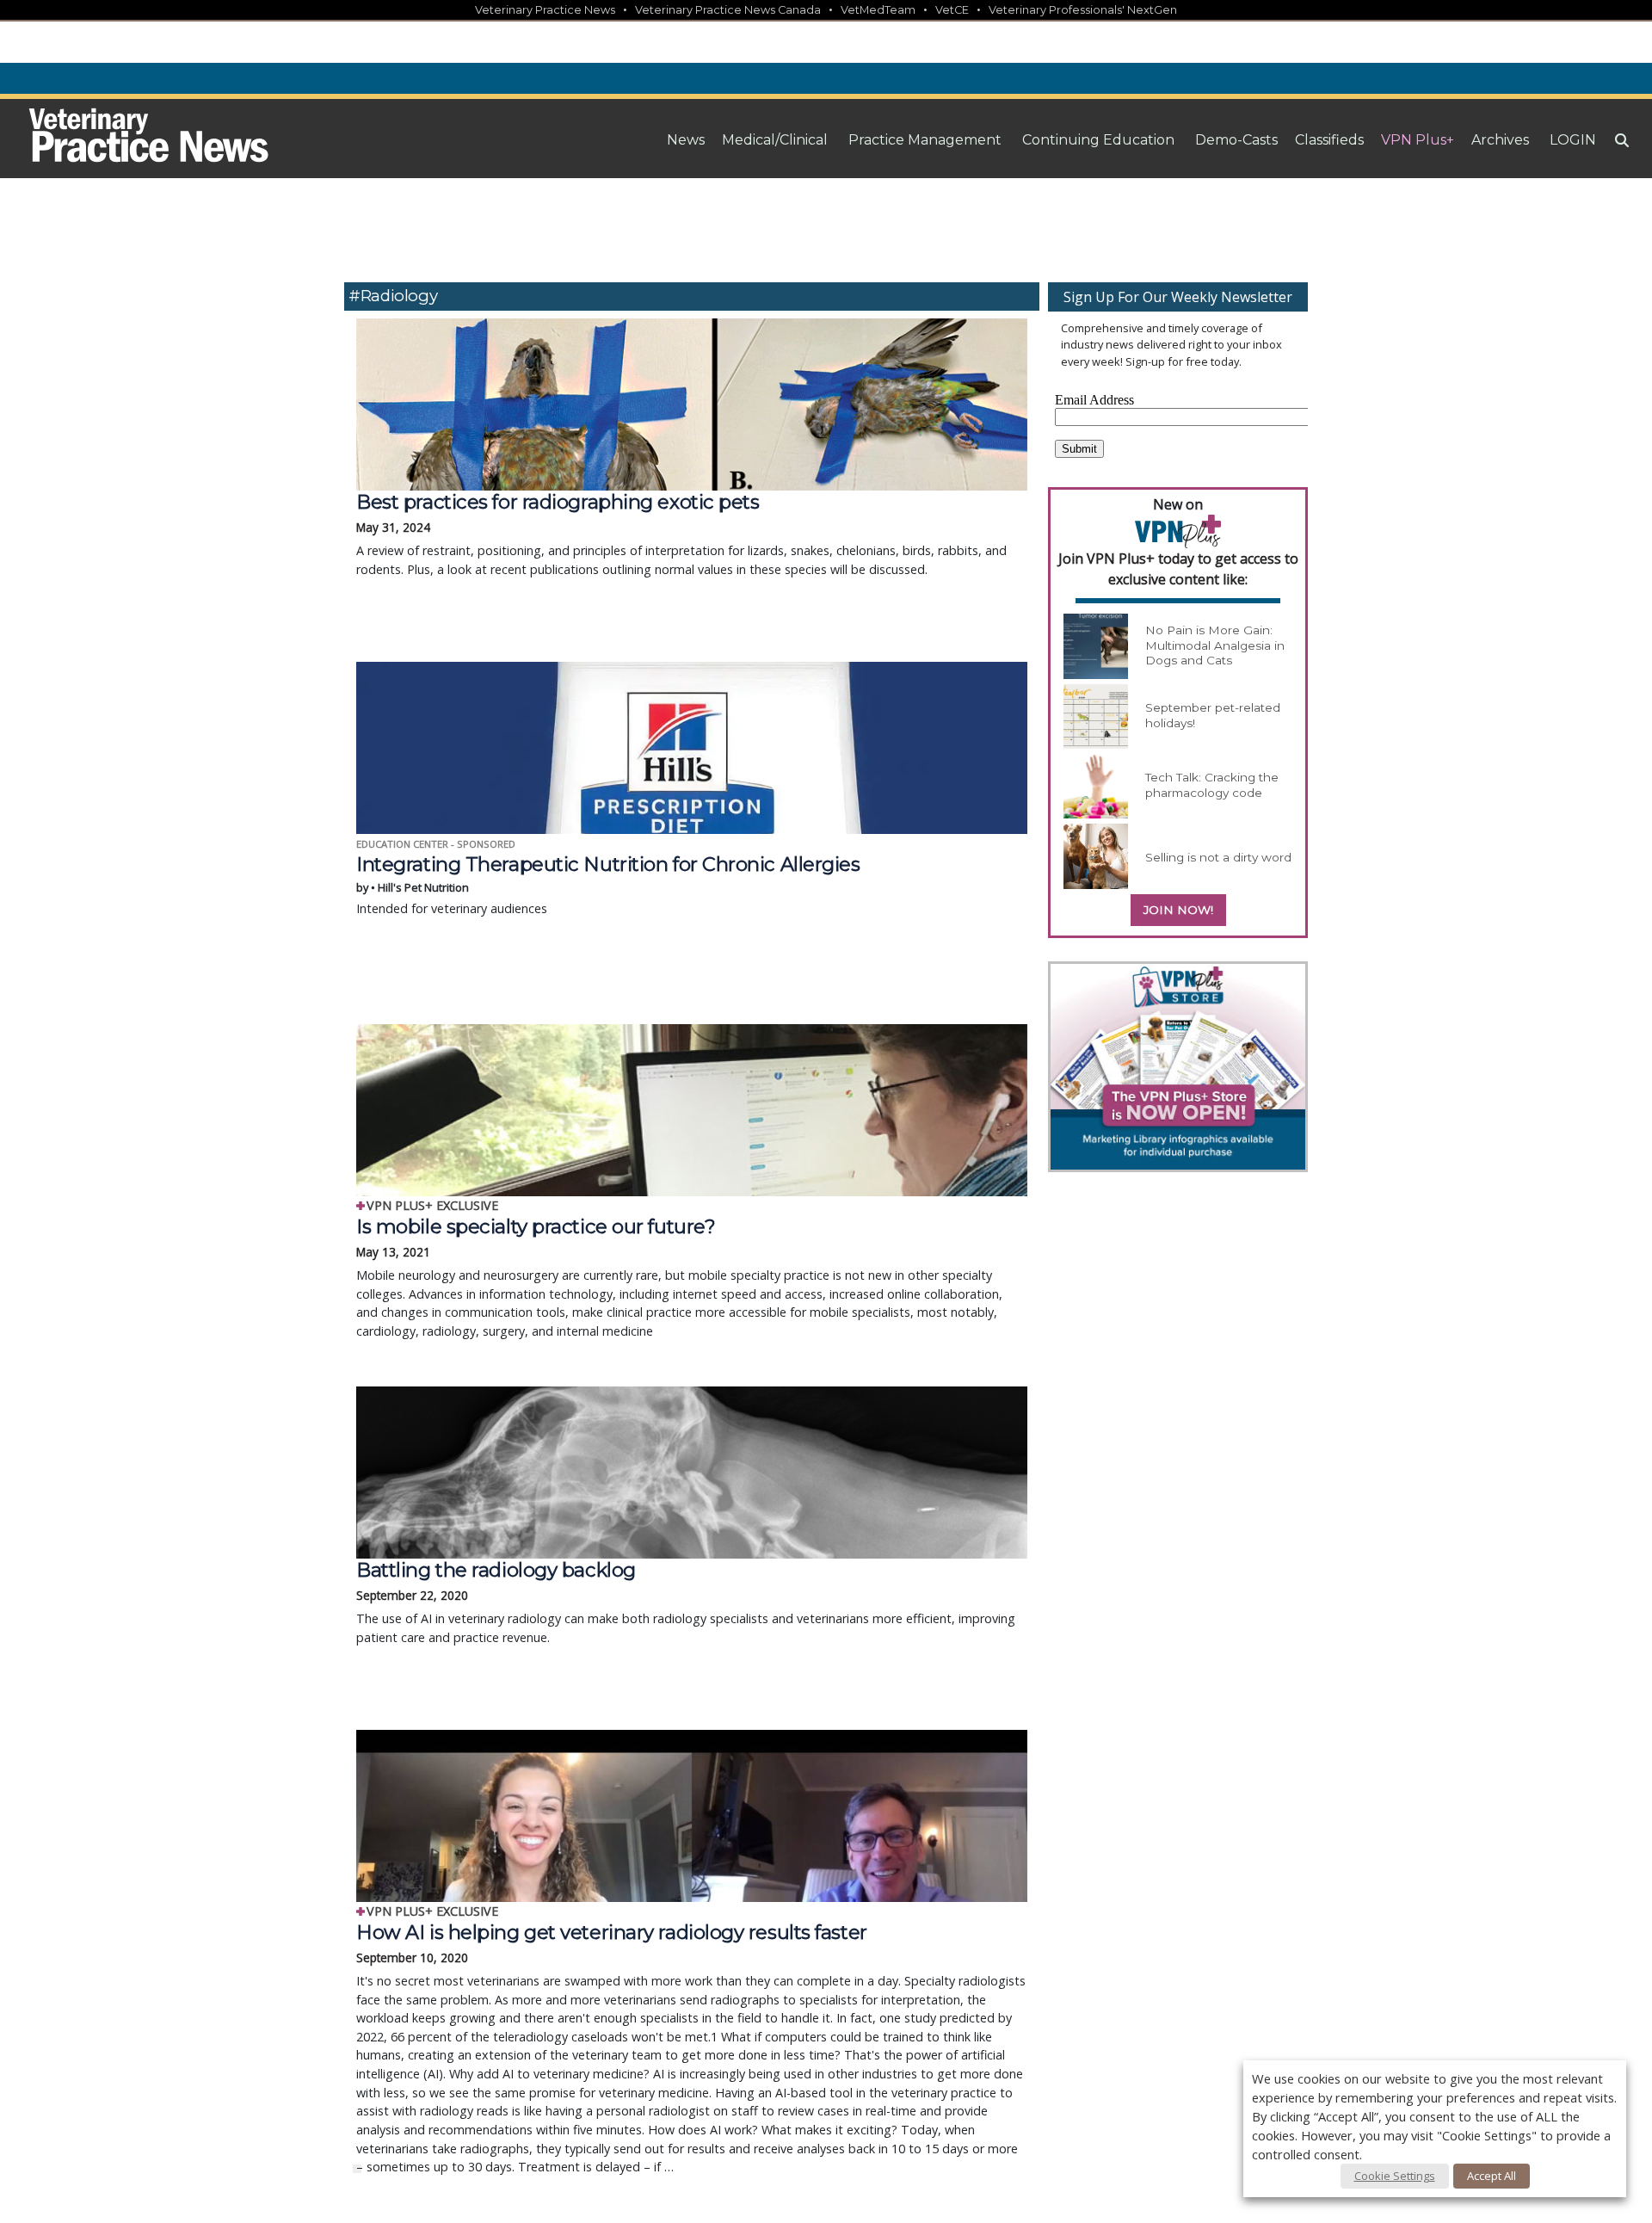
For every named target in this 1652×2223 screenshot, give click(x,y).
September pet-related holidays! (1213, 715)
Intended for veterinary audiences (608, 885)
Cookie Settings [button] (1395, 2176)
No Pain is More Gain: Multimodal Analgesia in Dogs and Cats (1215, 645)
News (686, 140)
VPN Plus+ (1418, 140)
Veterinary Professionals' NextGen (1083, 10)
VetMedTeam (878, 10)
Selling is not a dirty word (1218, 857)
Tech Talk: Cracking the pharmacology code (1212, 785)
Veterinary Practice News (545, 10)
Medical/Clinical (775, 140)
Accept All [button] (1492, 2176)
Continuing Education (1098, 140)
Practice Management (925, 140)
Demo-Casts (1236, 140)
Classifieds (1329, 140)
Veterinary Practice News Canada (728, 10)
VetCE (952, 10)
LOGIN (1573, 140)
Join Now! (1178, 910)
